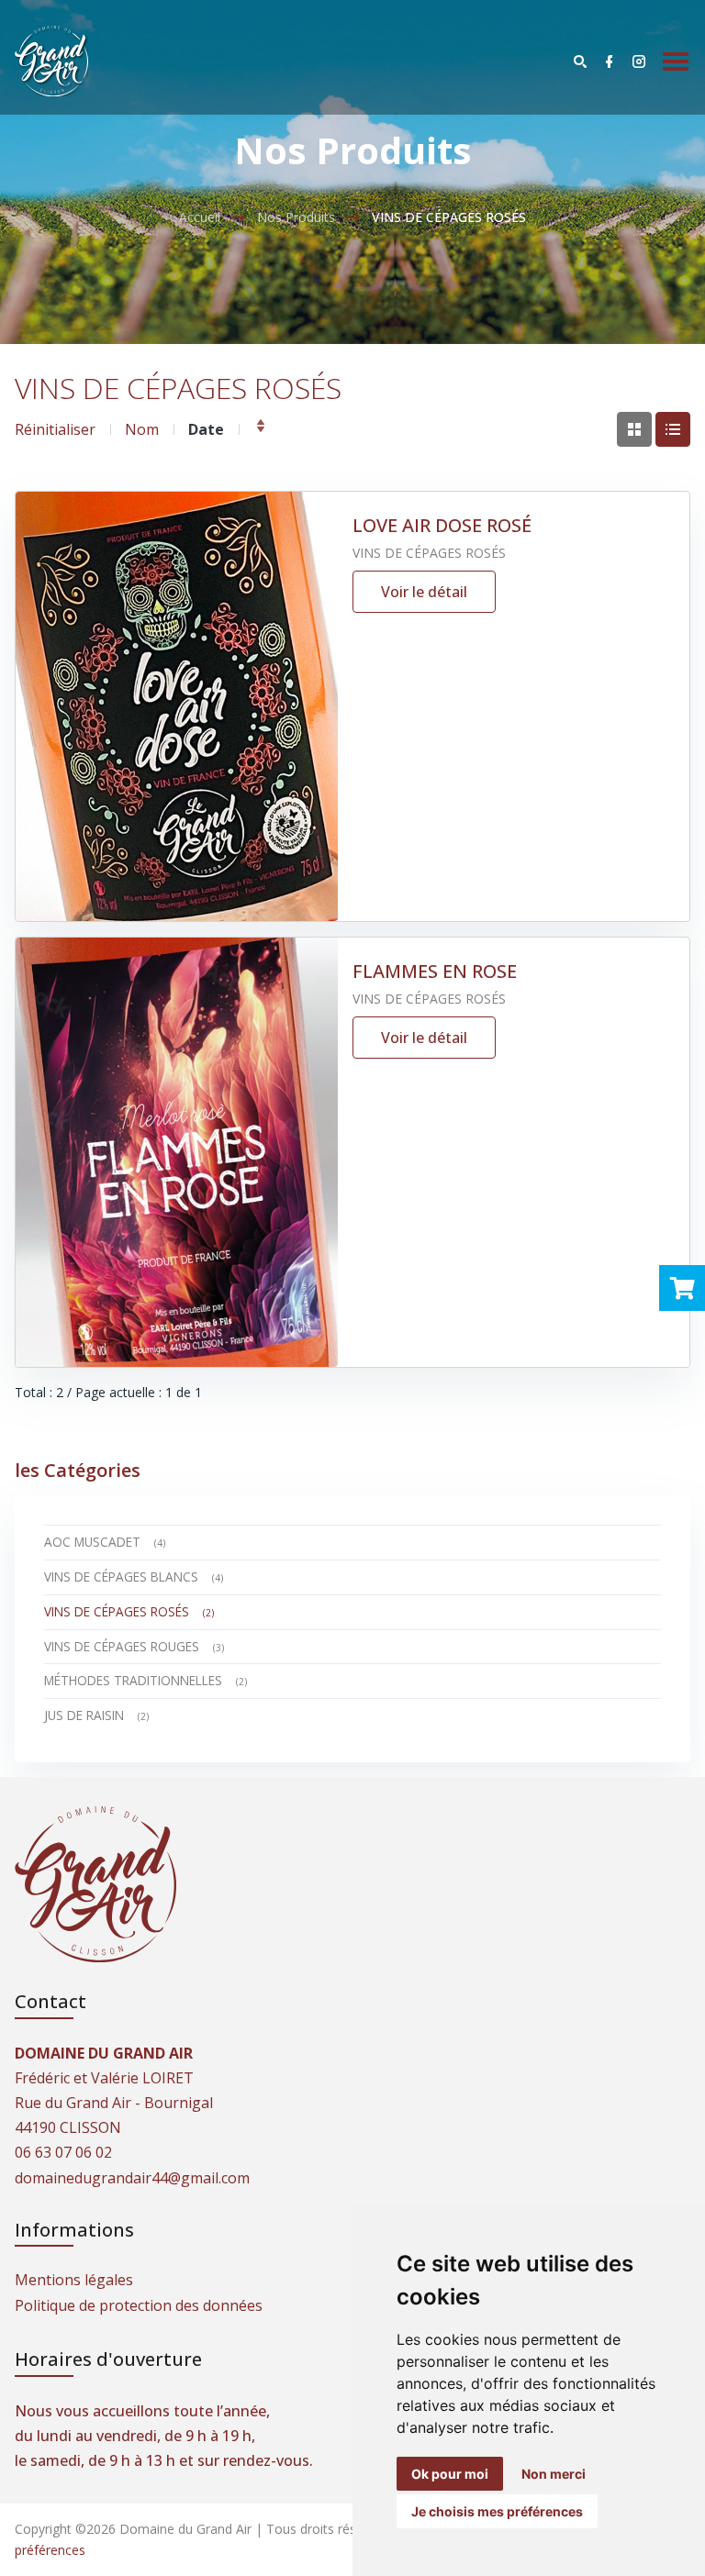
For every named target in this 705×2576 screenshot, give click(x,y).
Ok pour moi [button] (450, 2474)
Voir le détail (424, 592)
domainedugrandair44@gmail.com (132, 2178)
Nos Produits (296, 217)
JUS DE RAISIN (96, 1715)
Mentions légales (74, 2280)
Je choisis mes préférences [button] (497, 2511)
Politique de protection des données (139, 2305)
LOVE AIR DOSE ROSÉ (442, 525)
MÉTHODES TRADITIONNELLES (145, 1680)
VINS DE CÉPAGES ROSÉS (429, 553)
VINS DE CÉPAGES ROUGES (134, 1646)
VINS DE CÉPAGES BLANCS (134, 1577)
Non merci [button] (554, 2474)
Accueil (200, 217)
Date (206, 429)
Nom (142, 429)
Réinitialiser (55, 429)
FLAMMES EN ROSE (435, 971)
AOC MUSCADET (105, 1542)
